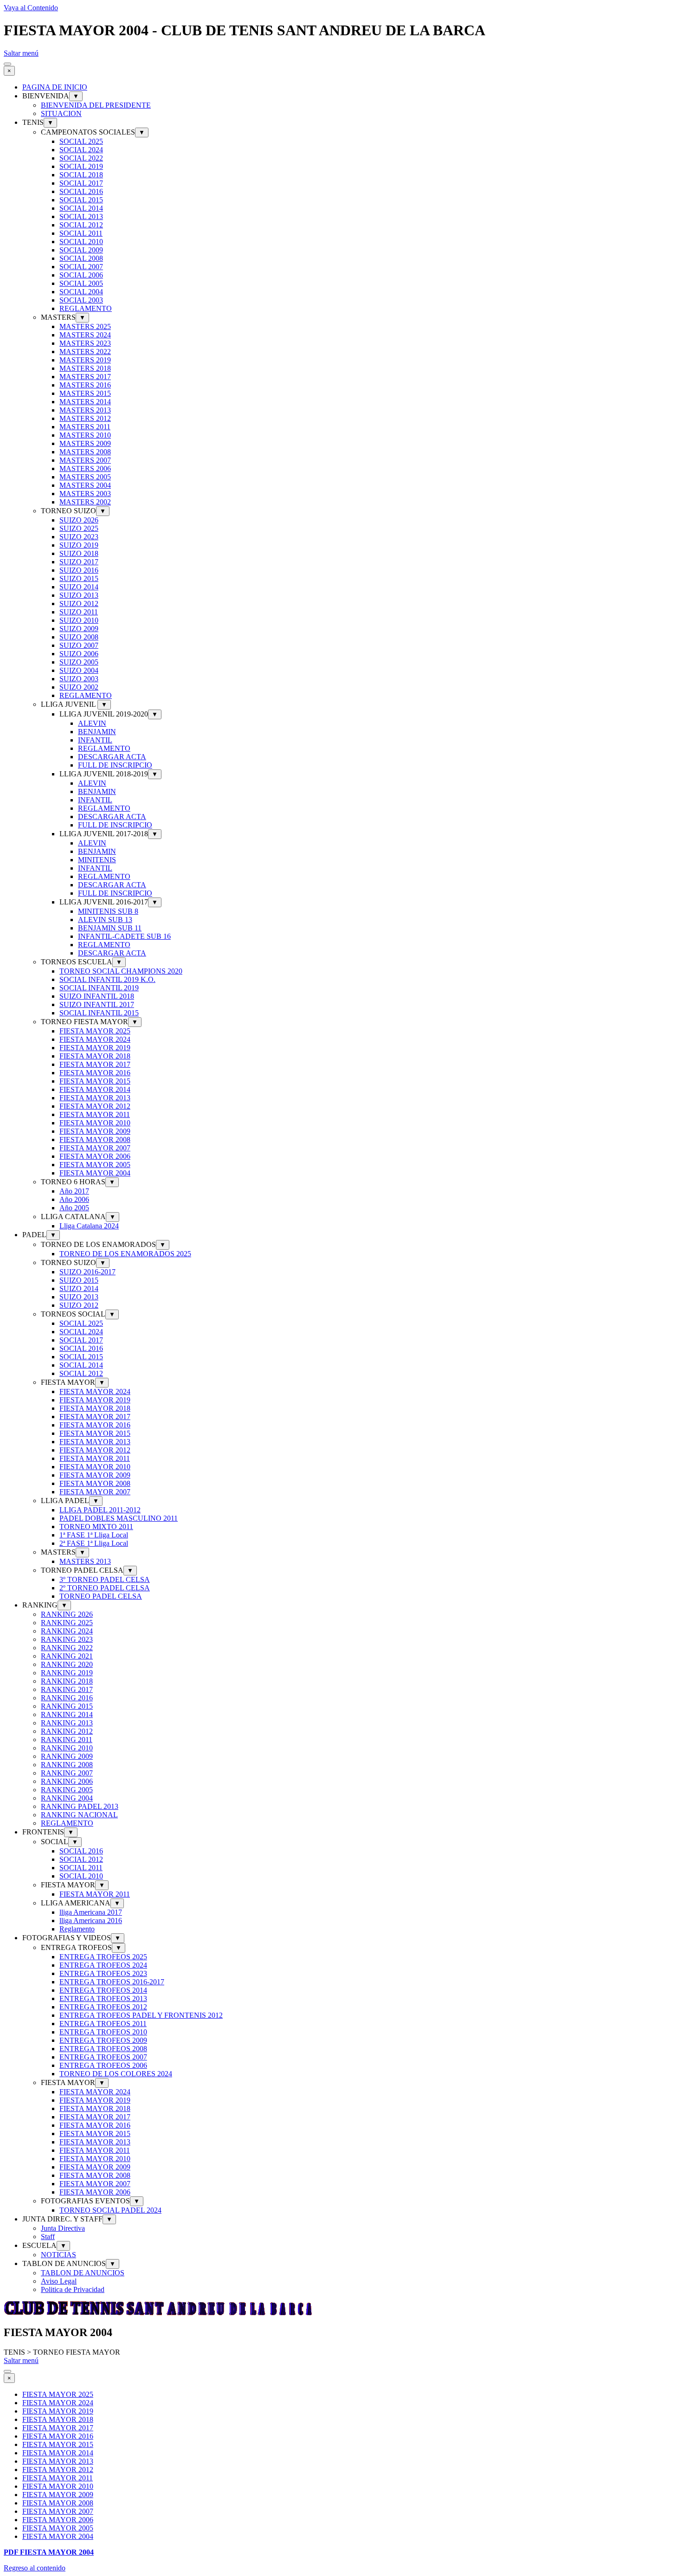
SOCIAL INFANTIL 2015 (99, 1013)
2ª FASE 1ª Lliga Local (94, 1543)
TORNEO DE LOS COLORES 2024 (116, 2074)
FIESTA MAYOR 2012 (95, 1106)
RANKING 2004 (67, 1798)
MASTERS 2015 (85, 393)
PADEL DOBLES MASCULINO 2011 (119, 1518)
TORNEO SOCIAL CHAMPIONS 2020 (121, 971)
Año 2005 (74, 1208)
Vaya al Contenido (31, 8)
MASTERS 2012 (85, 418)
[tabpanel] (341, 2552)
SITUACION (61, 113)
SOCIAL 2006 (81, 275)
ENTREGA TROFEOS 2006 (103, 2065)
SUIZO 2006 (79, 654)
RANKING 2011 (67, 1740)
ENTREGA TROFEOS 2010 (103, 2032)
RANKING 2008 (67, 1765)
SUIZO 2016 (79, 570)
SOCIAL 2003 (81, 300)
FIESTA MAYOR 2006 (95, 1156)
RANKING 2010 (67, 1748)
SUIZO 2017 (79, 562)
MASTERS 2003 (85, 494)
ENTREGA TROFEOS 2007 (103, 2057)
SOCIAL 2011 (81, 233)
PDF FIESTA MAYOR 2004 (49, 2552)
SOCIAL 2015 (81, 200)
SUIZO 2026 (79, 520)
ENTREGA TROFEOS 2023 (103, 1973)
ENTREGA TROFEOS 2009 (103, 2040)
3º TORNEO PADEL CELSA (105, 1579)
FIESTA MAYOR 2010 (95, 1123)
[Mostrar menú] (7, 64)
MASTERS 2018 (85, 368)
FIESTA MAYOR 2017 (95, 1064)
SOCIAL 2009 (81, 250)
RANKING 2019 (67, 1673)
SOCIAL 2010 (81, 242)
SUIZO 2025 (79, 528)
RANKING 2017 (67, 1689)
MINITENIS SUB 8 (108, 911)
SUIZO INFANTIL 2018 (97, 996)
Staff (48, 2237)
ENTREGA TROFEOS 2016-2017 (112, 1982)
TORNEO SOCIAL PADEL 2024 (110, 2210)
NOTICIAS (58, 2255)
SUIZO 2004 (79, 670)
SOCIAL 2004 (81, 292)
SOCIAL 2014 (81, 208)
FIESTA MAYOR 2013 (95, 1098)
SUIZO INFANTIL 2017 (97, 1004)
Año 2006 (74, 1199)
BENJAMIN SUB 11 (110, 928)
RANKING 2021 (67, 1656)
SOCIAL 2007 (81, 267)
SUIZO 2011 (79, 612)
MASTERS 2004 (85, 485)
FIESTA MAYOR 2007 (95, 1148)
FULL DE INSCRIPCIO (115, 765)
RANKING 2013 (67, 1723)
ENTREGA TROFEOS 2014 (103, 1990)
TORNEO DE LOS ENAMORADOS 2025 (125, 1254)
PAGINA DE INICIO (55, 87)
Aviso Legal (59, 2281)
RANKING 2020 (67, 1664)
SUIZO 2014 (79, 587)
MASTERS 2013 (85, 410)
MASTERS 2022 (85, 352)
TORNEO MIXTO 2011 (96, 1527)
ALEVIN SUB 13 (105, 920)
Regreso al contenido (35, 2568)
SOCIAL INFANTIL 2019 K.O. (107, 979)
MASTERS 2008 (85, 452)
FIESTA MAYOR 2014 (95, 1089)
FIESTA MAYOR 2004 (95, 1173)
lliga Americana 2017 (91, 1912)
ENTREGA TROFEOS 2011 (103, 2024)
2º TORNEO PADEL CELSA (105, 1588)
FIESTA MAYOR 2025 (95, 1031)
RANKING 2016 (67, 1698)
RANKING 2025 (67, 1623)
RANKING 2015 (67, 1706)
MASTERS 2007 (85, 460)
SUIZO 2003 (79, 679)
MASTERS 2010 (85, 435)
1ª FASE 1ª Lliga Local (94, 1535)
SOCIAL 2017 (81, 183)
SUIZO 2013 (79, 595)
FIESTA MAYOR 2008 (95, 1140)
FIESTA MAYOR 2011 (95, 1114)
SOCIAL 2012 (81, 225)
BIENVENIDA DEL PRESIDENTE (96, 105)
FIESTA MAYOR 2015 (95, 1081)
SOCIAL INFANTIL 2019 (99, 988)
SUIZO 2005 (79, 662)
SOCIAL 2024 (81, 150)
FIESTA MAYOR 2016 (95, 1073)
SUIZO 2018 (79, 553)
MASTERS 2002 (85, 502)
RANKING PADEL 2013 (80, 1806)
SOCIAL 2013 (81, 216)
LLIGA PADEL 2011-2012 (100, 1510)
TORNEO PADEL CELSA (101, 1596)
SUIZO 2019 (79, 545)
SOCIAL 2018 (81, 175)
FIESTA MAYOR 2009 (95, 1131)
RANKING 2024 (67, 1631)
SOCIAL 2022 (81, 158)
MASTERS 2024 (85, 335)
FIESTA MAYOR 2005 (95, 1165)
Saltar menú (21, 53)
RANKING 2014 (67, 1714)
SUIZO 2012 (79, 604)
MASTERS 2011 (85, 427)
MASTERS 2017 (85, 377)
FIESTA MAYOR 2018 (95, 1056)
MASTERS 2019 (85, 360)
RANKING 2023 (67, 1639)
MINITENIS (97, 860)
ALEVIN (92, 723)
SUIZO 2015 (79, 578)
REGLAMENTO (86, 308)
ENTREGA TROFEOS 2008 (103, 2049)
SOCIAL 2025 (81, 141)
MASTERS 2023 (85, 343)
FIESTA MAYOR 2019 (95, 1048)
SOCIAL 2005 (81, 283)
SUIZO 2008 (79, 637)
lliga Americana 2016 (91, 1921)
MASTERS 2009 (85, 443)
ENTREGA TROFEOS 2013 (103, 1998)
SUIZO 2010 (79, 620)
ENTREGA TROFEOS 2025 (103, 1957)
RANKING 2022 (67, 1648)
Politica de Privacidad (73, 2289)
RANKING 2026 (67, 1614)
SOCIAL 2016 (81, 191)
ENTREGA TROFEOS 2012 (103, 2007)
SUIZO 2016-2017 (87, 1272)
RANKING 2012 (67, 1731)
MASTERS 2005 (85, 477)
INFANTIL (95, 740)
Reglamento (77, 1929)
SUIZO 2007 (79, 645)
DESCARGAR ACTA (112, 757)
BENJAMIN (97, 732)
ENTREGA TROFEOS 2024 (103, 1965)
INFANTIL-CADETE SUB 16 (124, 936)
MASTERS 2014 (85, 402)
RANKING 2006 (67, 1781)
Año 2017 (74, 1191)
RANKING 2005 (67, 1790)
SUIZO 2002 (79, 687)
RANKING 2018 (67, 1681)
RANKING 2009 (67, 1756)
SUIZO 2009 (79, 629)
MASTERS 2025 (85, 326)
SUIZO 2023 (79, 537)
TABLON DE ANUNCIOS (83, 2273)
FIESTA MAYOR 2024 (95, 1039)
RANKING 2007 (67, 1773)
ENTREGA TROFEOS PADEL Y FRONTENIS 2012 (141, 2015)
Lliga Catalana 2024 (89, 1226)
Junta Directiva (63, 2228)
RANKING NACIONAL (79, 1815)
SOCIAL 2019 (81, 166)
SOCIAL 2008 (81, 258)
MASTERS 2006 (85, 468)
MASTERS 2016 (85, 385)
